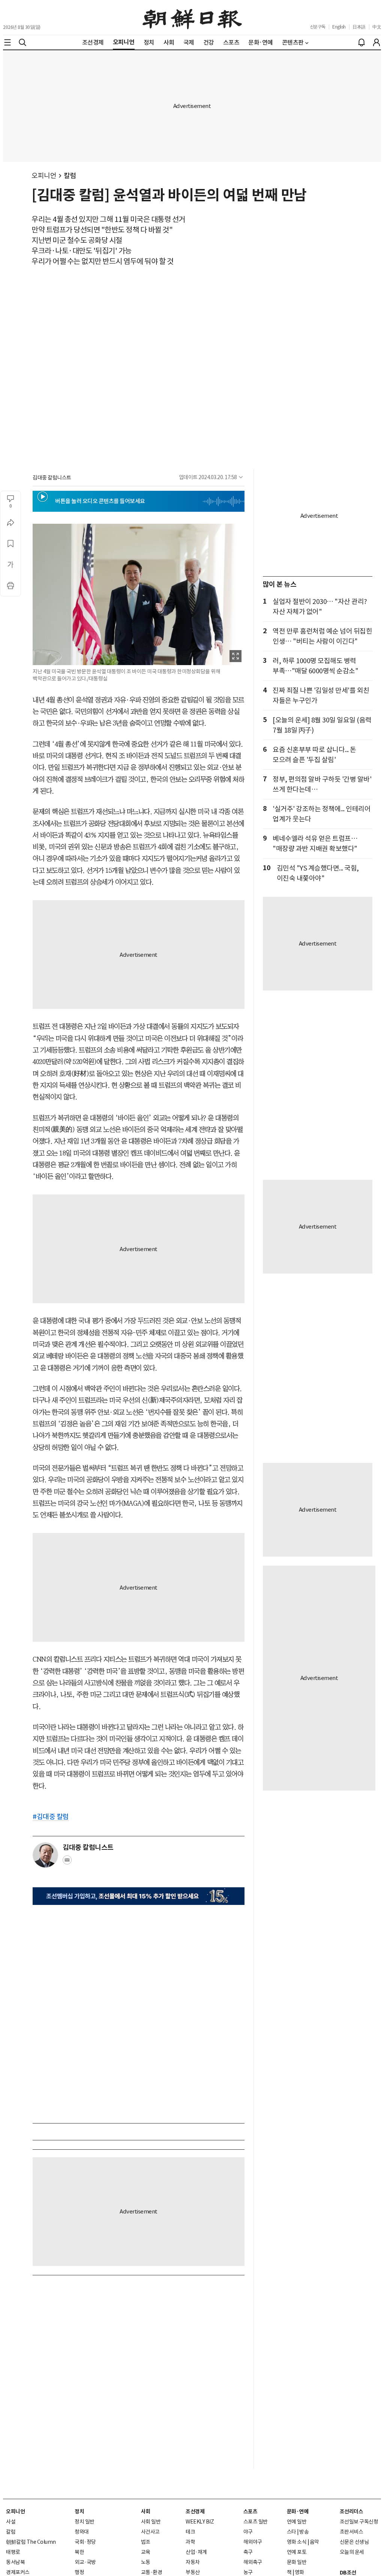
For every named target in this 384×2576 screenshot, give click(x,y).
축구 (248, 2552)
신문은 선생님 (354, 2542)
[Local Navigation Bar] (7, 42)
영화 (299, 2572)
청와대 (82, 2532)
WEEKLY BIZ (200, 2522)
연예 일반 (297, 2522)
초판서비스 (352, 2532)
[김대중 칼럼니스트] (45, 1855)
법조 (146, 2542)
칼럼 (70, 176)
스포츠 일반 (256, 2522)
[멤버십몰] (139, 1896)
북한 (79, 2552)
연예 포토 (297, 2552)
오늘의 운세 (352, 2552)
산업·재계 (196, 2552)
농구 (248, 2572)
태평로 (13, 2552)
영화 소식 (297, 2542)
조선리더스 (352, 2512)
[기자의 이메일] (67, 1862)
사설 (11, 2522)
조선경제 (195, 2512)
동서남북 (15, 2562)
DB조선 (348, 2573)
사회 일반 (151, 2522)
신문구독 (318, 27)
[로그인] (376, 42)
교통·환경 (152, 2572)
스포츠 (250, 2512)
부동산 (193, 2572)
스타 (292, 2532)
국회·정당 (85, 2542)
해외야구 (253, 2542)
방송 (304, 2532)
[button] (43, 497)
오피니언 (44, 176)
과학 (190, 2542)
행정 (79, 2572)
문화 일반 (297, 2562)
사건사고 (150, 2532)
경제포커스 (18, 2572)
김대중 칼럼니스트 (52, 478)
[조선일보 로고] (192, 18)
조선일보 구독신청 (359, 2522)
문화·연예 (298, 2512)
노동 (146, 2562)
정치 (79, 2512)
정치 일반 (85, 2522)
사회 (146, 2512)
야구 (248, 2532)
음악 (314, 2542)
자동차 (193, 2562)
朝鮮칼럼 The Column (31, 2542)
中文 (377, 27)
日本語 (359, 27)
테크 (190, 2532)
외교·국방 (85, 2562)
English (339, 27)
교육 (146, 2552)
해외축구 (253, 2562)
